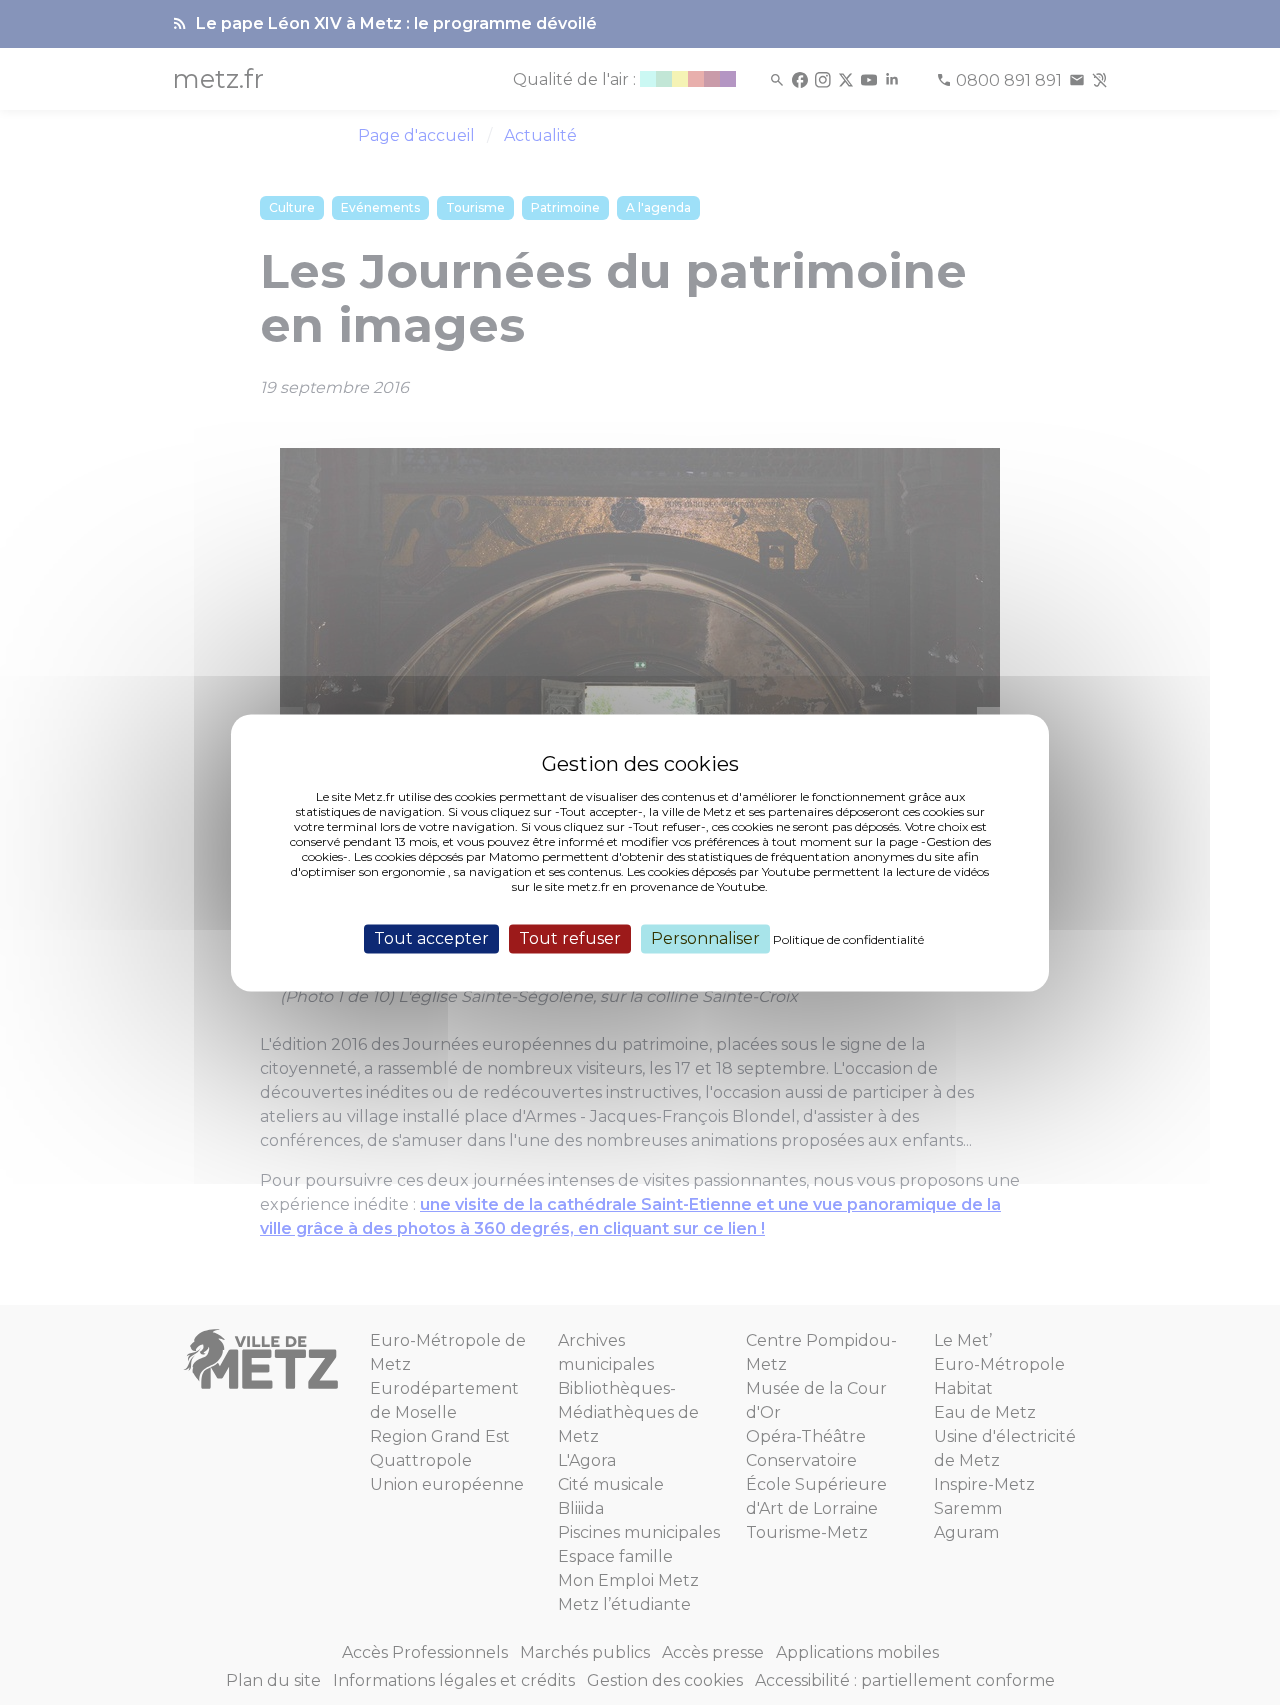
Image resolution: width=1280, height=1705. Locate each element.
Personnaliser (705, 938)
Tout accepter (431, 938)
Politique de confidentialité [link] (848, 939)
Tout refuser (570, 938)
